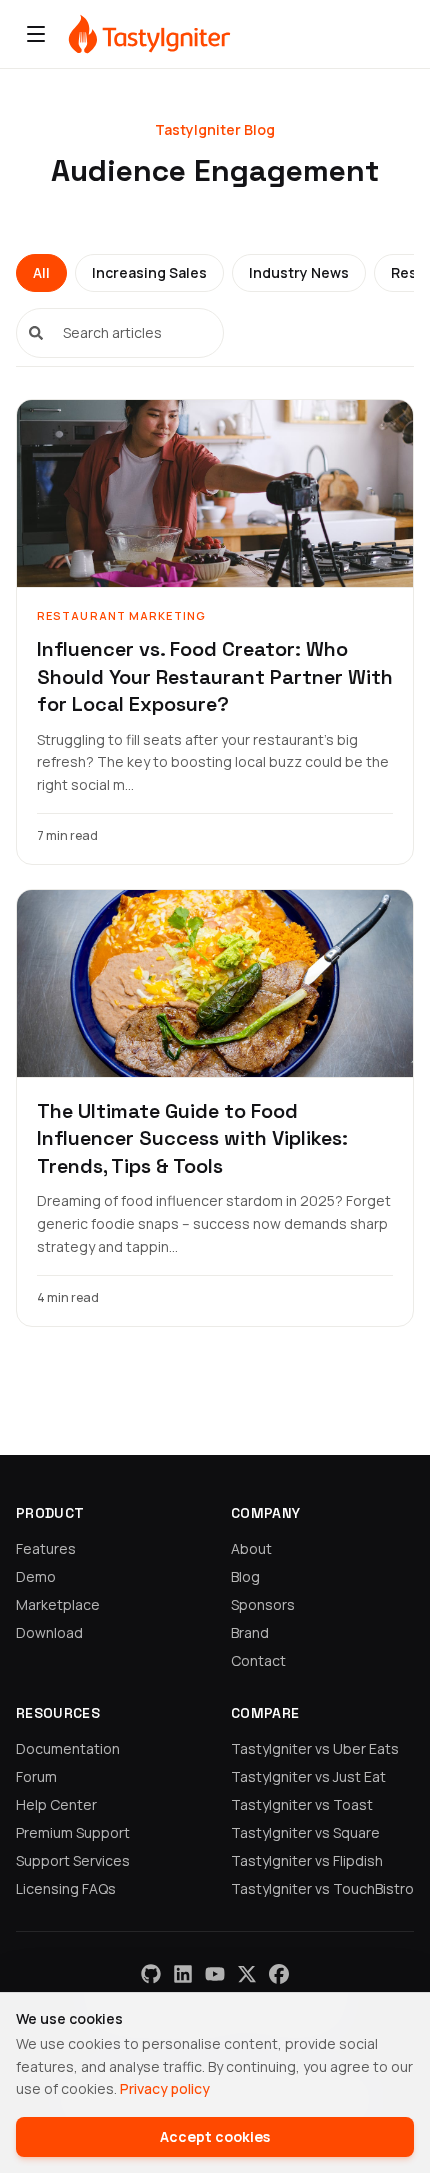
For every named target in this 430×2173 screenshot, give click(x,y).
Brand (250, 1632)
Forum (36, 1776)
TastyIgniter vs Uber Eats (315, 1748)
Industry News (299, 272)
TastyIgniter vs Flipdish (307, 1860)
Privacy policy (165, 2088)
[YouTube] (215, 1974)
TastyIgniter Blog (215, 129)
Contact (258, 1660)
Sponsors (263, 1604)
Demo (36, 1576)
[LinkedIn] (183, 1974)
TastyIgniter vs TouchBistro (322, 1888)
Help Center (56, 1804)
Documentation (68, 1748)
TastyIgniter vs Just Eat (308, 1776)
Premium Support (73, 1832)
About (251, 1548)
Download (49, 1632)
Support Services (73, 1860)
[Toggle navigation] (36, 34)
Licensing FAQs (66, 1888)
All (41, 272)
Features (46, 1548)
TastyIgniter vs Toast (302, 1804)
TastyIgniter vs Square (305, 1832)
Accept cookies (215, 2136)
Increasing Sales (149, 272)
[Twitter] (247, 1974)
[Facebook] (279, 1974)
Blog (245, 1576)
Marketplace (58, 1604)
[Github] (151, 1974)
